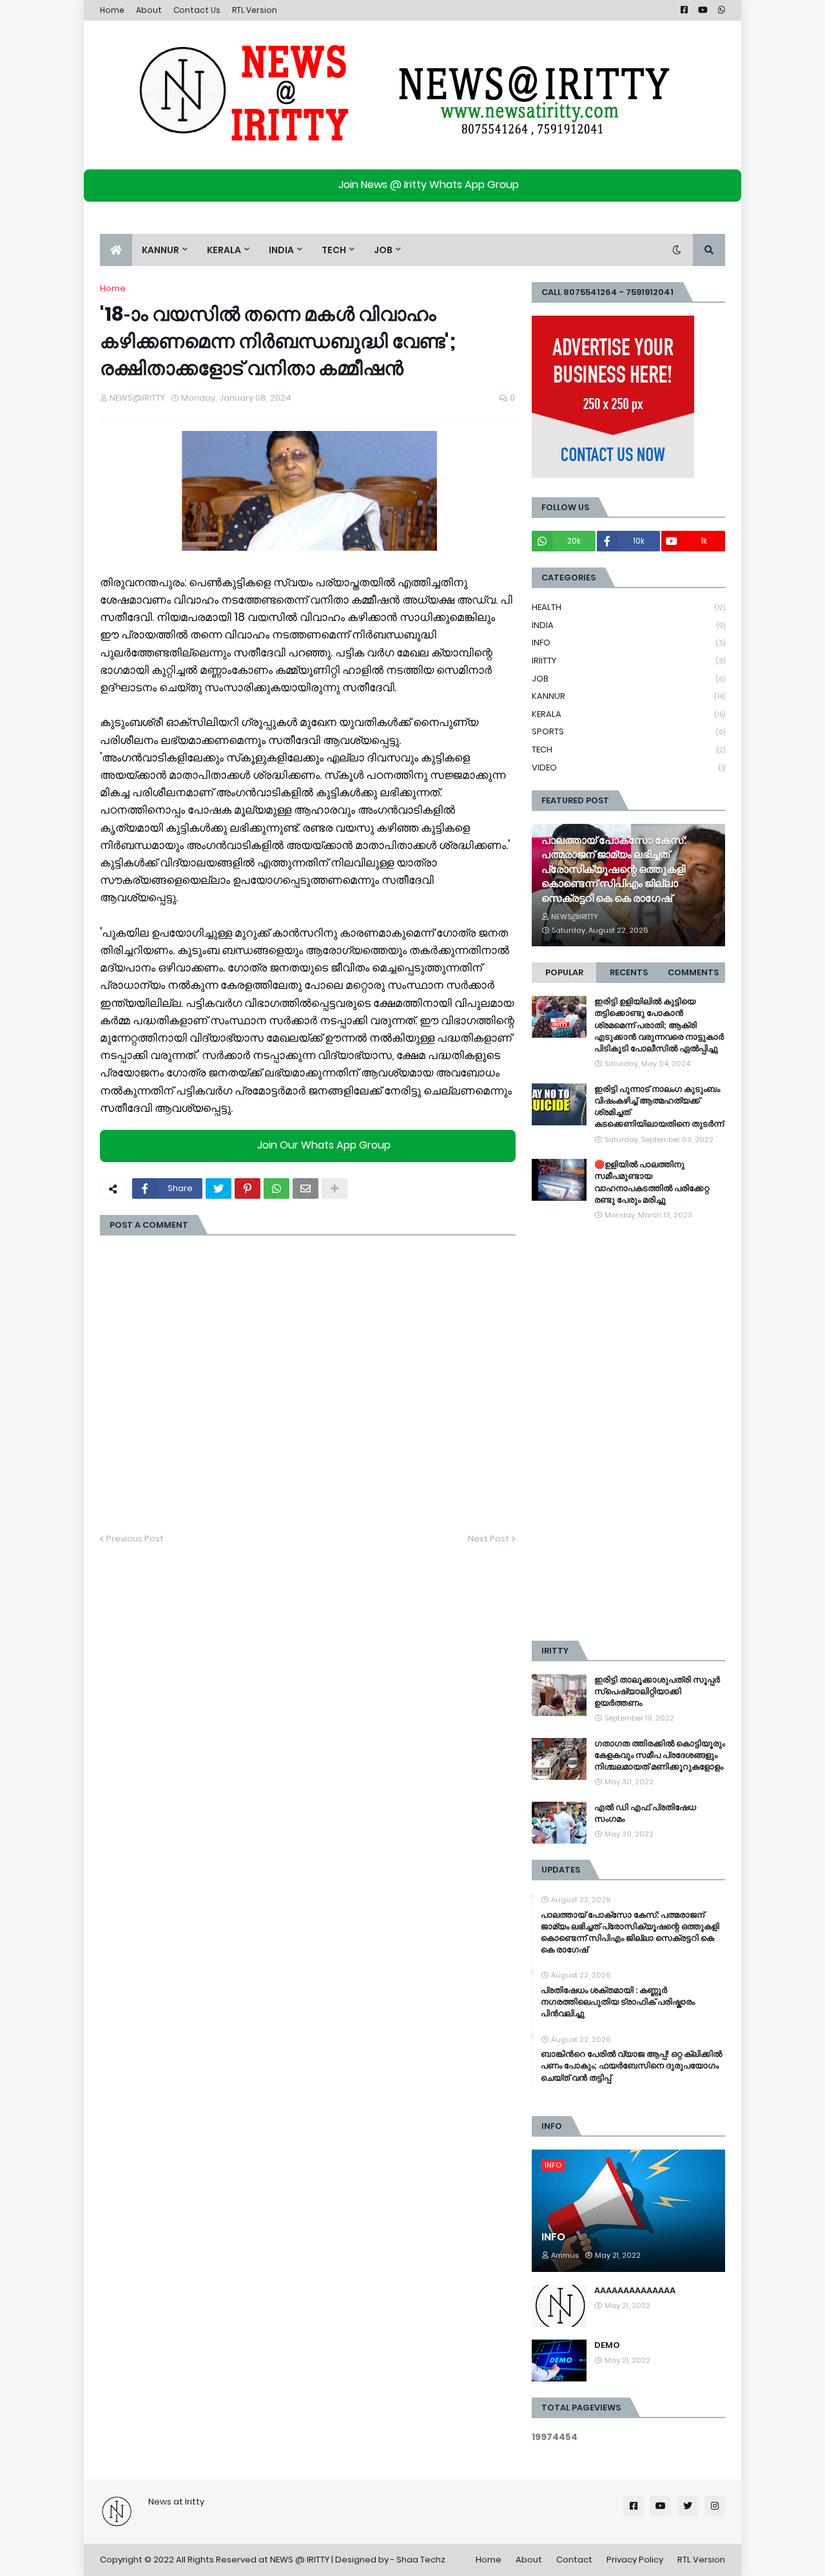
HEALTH (628, 607)
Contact (574, 2560)
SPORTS (628, 731)
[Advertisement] (628, 1431)
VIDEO (628, 768)
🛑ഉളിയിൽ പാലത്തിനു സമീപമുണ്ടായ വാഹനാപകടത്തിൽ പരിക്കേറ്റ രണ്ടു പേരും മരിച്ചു (652, 1182)
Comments (693, 972)
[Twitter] (218, 1188)
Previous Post (135, 1539)
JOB (628, 679)
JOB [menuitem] (383, 250)
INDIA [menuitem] (281, 250)
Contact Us (197, 10)
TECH (628, 749)
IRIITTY (628, 661)
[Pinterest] (247, 1188)
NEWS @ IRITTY (300, 2560)
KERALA (628, 714)
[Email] (306, 1188)
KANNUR (628, 696)
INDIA (628, 625)
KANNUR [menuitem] (160, 250)
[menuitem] (116, 250)
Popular (564, 972)
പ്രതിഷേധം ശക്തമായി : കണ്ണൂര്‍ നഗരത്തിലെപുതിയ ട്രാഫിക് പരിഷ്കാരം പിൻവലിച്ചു (618, 2002)
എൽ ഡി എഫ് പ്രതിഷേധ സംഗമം (645, 1813)
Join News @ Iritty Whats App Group (429, 185)
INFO (628, 643)
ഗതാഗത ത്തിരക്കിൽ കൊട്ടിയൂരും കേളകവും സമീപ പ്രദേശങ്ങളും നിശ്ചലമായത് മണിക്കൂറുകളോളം (660, 1755)
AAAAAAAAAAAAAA (635, 2291)
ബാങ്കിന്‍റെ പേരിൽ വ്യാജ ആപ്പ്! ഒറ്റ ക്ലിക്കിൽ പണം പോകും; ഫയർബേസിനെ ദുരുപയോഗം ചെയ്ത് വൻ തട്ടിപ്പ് (631, 2066)
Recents (629, 972)
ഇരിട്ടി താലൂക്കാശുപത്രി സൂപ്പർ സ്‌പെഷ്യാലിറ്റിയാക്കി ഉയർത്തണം (657, 1692)
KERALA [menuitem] (224, 250)
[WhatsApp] (277, 1188)
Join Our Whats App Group (324, 1145)
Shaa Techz (421, 2560)
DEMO (607, 2345)
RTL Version (255, 10)
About (149, 10)
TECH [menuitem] (334, 250)
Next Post (489, 1539)
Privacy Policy (635, 2560)
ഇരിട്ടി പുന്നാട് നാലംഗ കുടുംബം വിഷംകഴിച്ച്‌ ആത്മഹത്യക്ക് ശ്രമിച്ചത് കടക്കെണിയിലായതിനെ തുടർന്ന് (659, 1107)
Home (112, 10)
